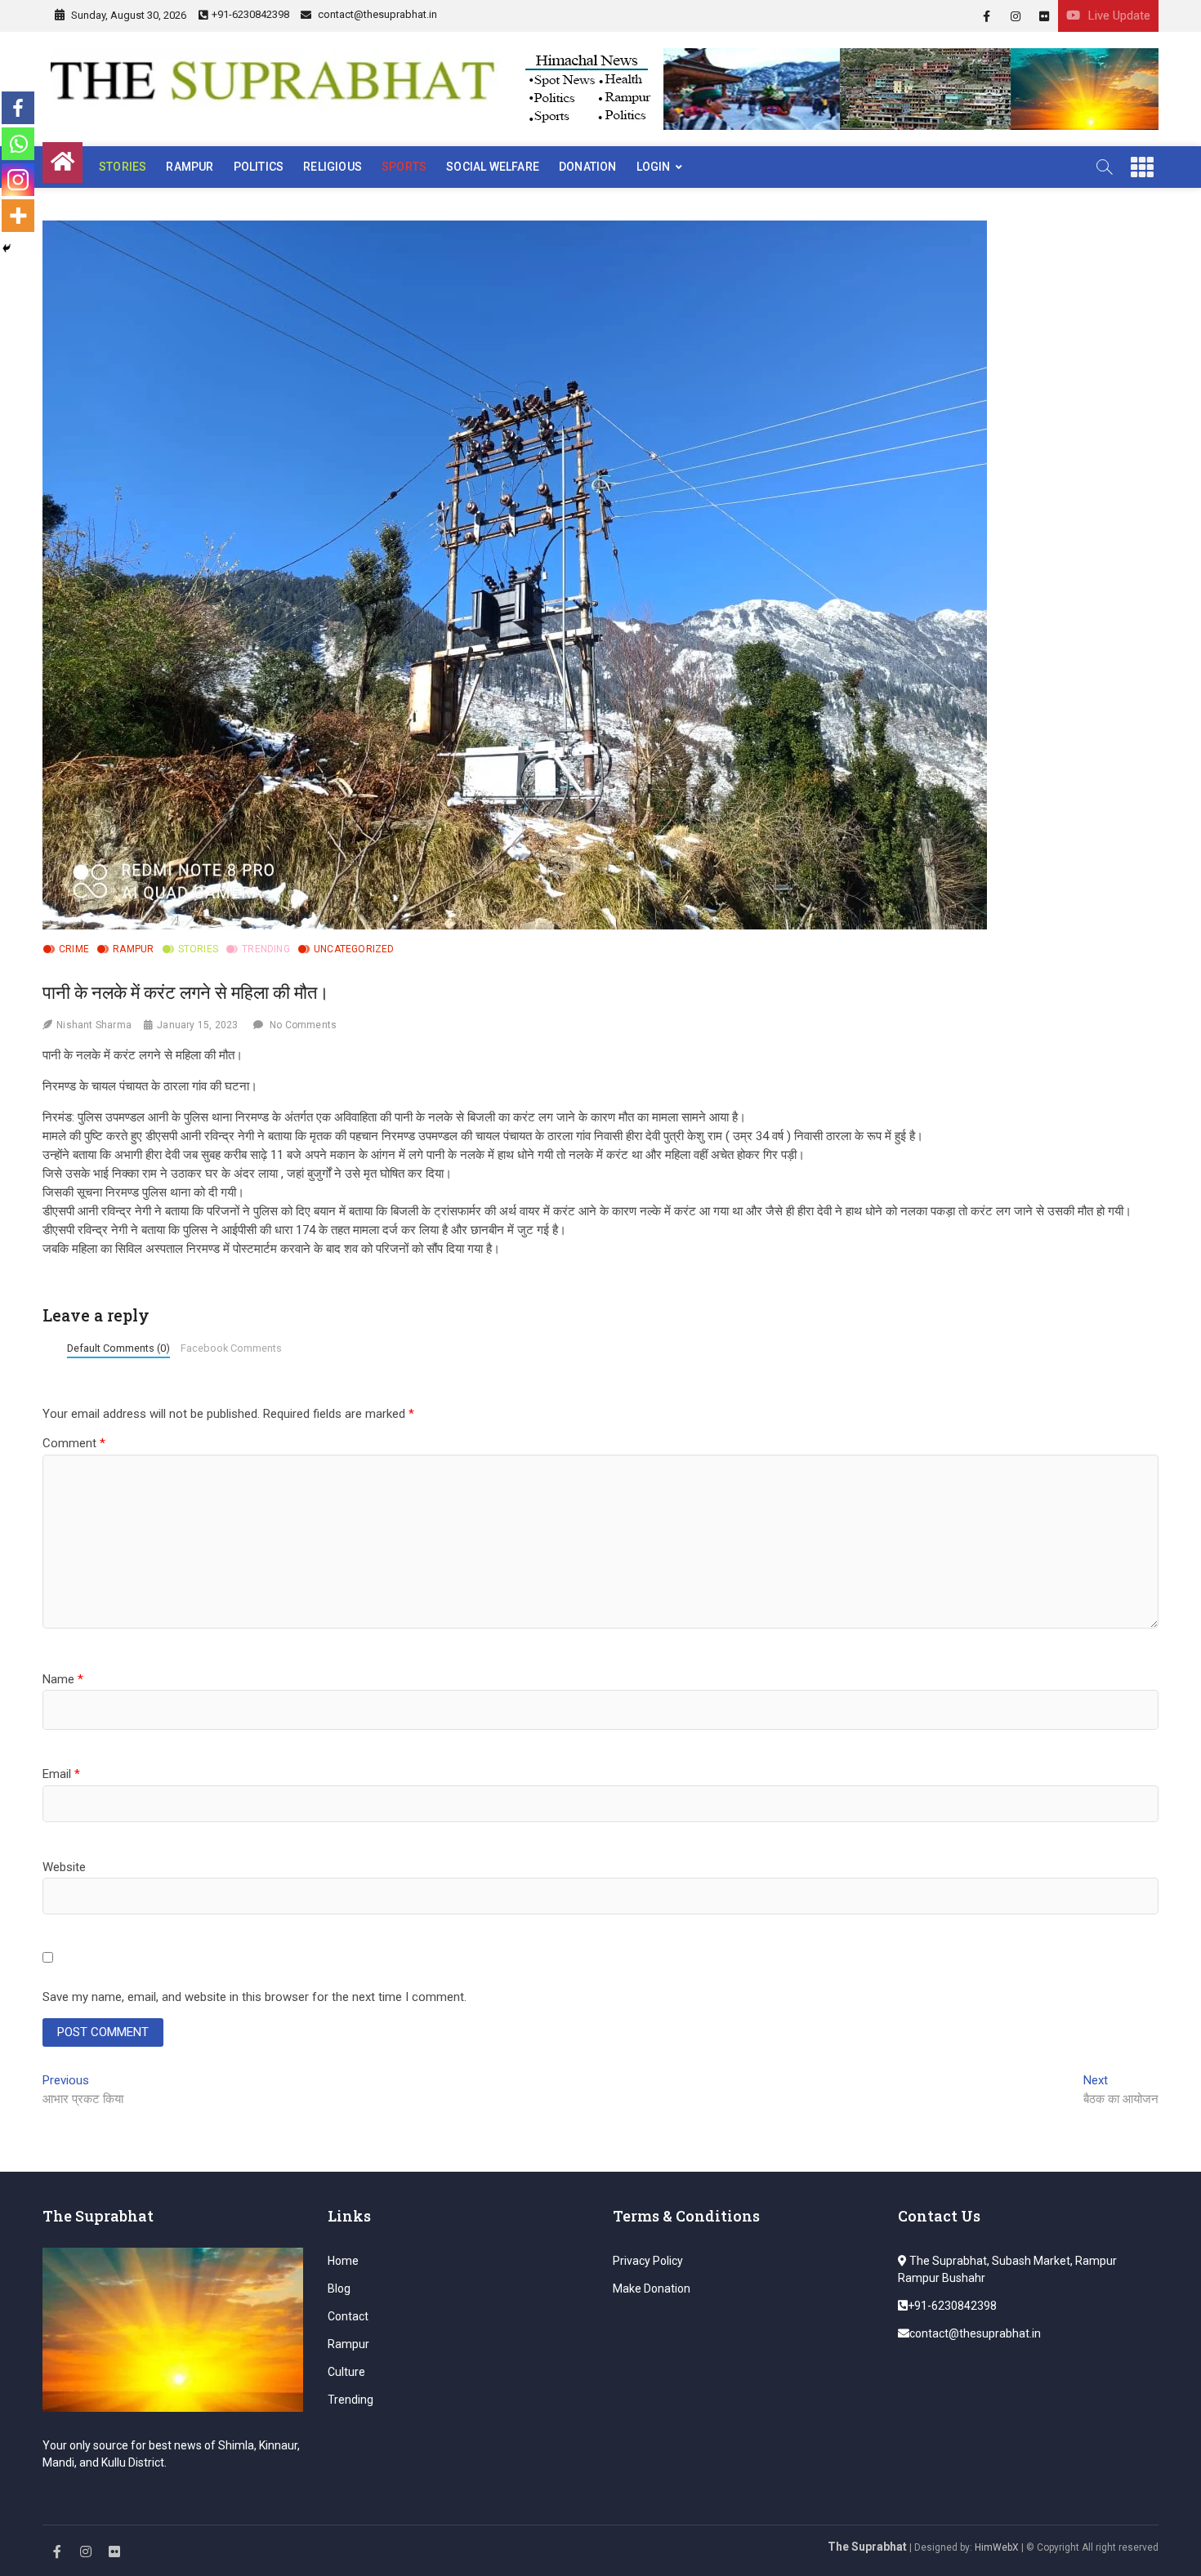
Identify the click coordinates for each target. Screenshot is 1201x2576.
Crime (74, 949)
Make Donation (652, 2289)
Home (343, 2261)
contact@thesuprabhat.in (376, 14)
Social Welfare (493, 167)
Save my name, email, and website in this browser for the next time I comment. (254, 1997)
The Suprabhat (867, 2547)
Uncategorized (354, 949)
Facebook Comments (231, 1348)
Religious (333, 167)
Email (61, 1774)
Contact (348, 2316)
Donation (588, 167)
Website (64, 1867)
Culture (346, 2372)
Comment (74, 1443)
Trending (266, 949)
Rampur (190, 167)
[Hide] (7, 248)
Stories (123, 167)
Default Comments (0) (118, 1348)
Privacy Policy (648, 2261)
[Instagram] (18, 180)
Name (63, 1679)
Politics (259, 167)
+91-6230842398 (250, 14)
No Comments (303, 1025)
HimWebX (997, 2547)
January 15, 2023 (197, 1025)
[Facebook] (18, 108)
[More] (18, 216)
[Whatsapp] (18, 144)
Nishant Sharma (94, 1025)
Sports (404, 167)
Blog (339, 2289)
